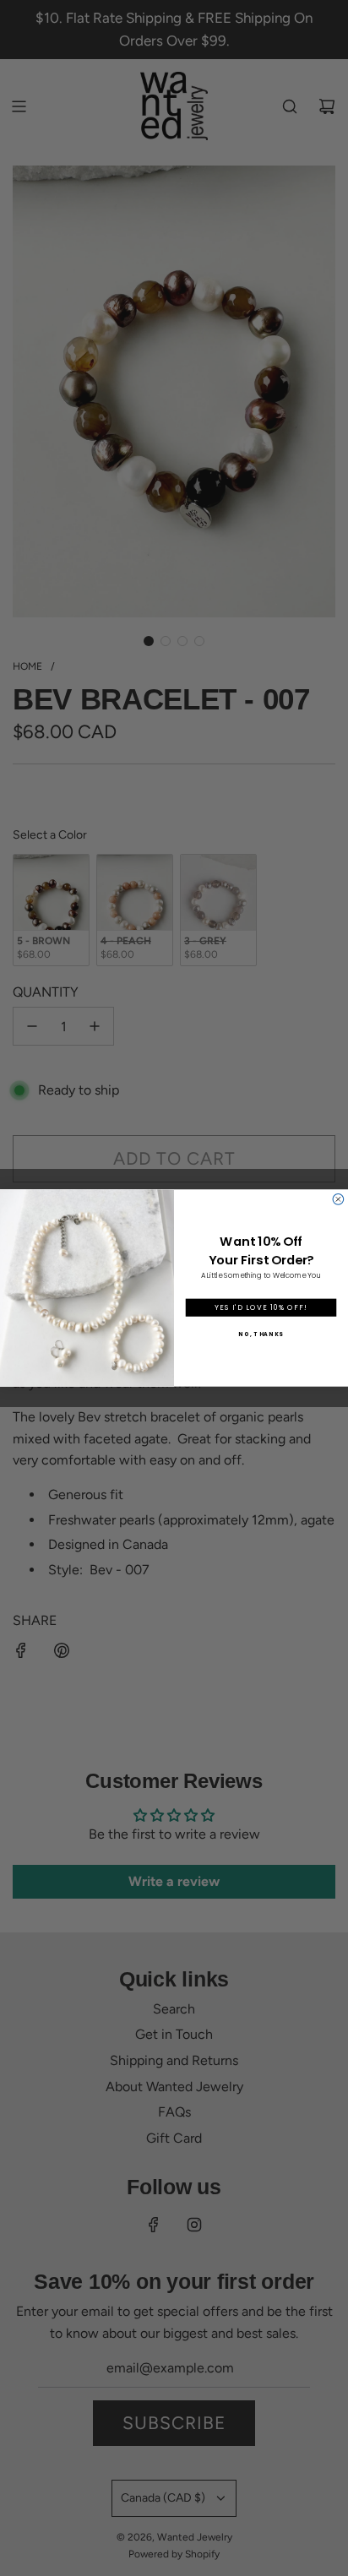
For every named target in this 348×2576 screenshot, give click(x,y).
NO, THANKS (261, 1334)
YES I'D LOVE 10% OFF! (261, 1307)
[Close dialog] (338, 1200)
